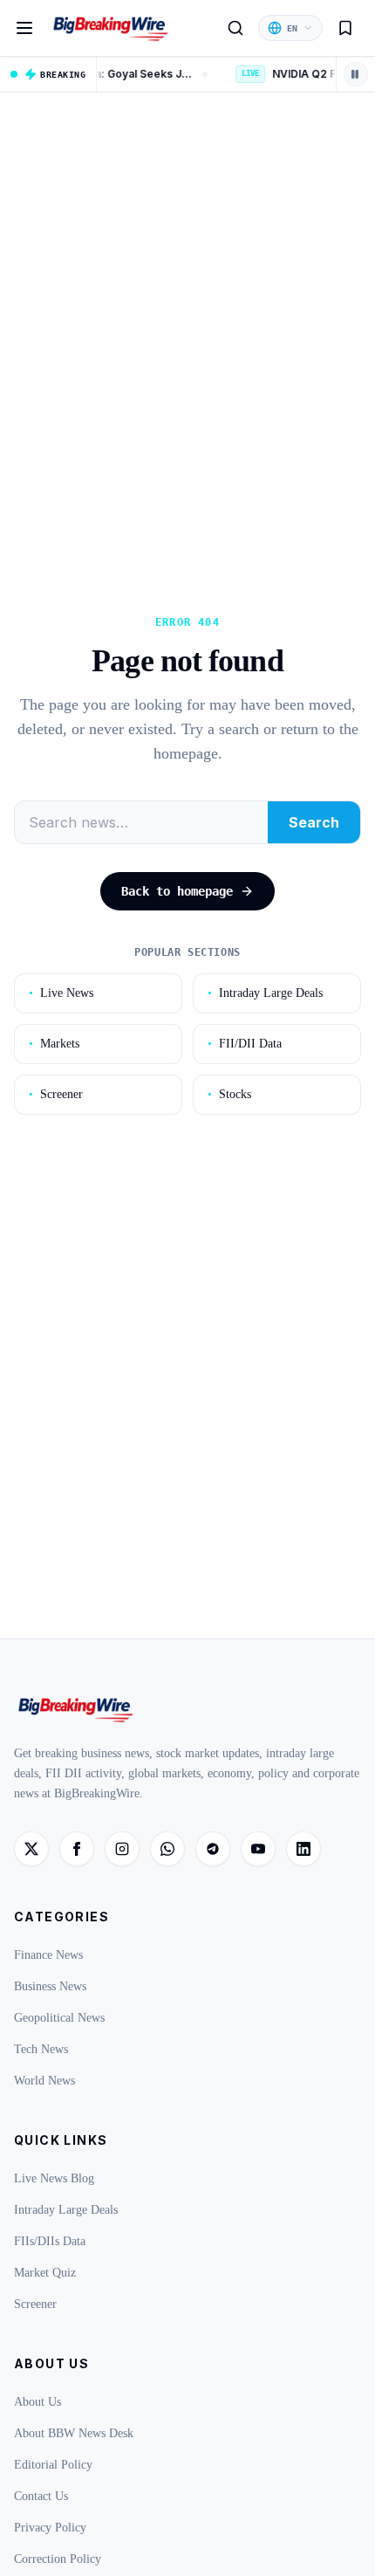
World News (44, 2081)
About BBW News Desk (74, 2433)
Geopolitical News (59, 2018)
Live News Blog (54, 2178)
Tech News (41, 2049)
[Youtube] (258, 1849)
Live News (61, 993)
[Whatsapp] (167, 1849)
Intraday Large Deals (265, 993)
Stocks (229, 1094)
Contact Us (41, 2496)
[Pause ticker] (356, 74)
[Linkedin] (303, 1849)
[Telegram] (213, 1849)
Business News (50, 1986)
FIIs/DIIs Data (50, 2241)
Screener (56, 1094)
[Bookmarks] (345, 28)
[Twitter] (31, 1849)
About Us (37, 2402)
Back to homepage (177, 891)
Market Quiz (45, 2273)
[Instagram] (122, 1849)
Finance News (48, 1955)
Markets (54, 1044)
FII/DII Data (245, 1044)
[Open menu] (24, 28)
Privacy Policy (50, 2528)
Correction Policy (58, 2559)
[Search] (235, 28)
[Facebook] (77, 1849)
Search (314, 822)
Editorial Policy (53, 2465)
